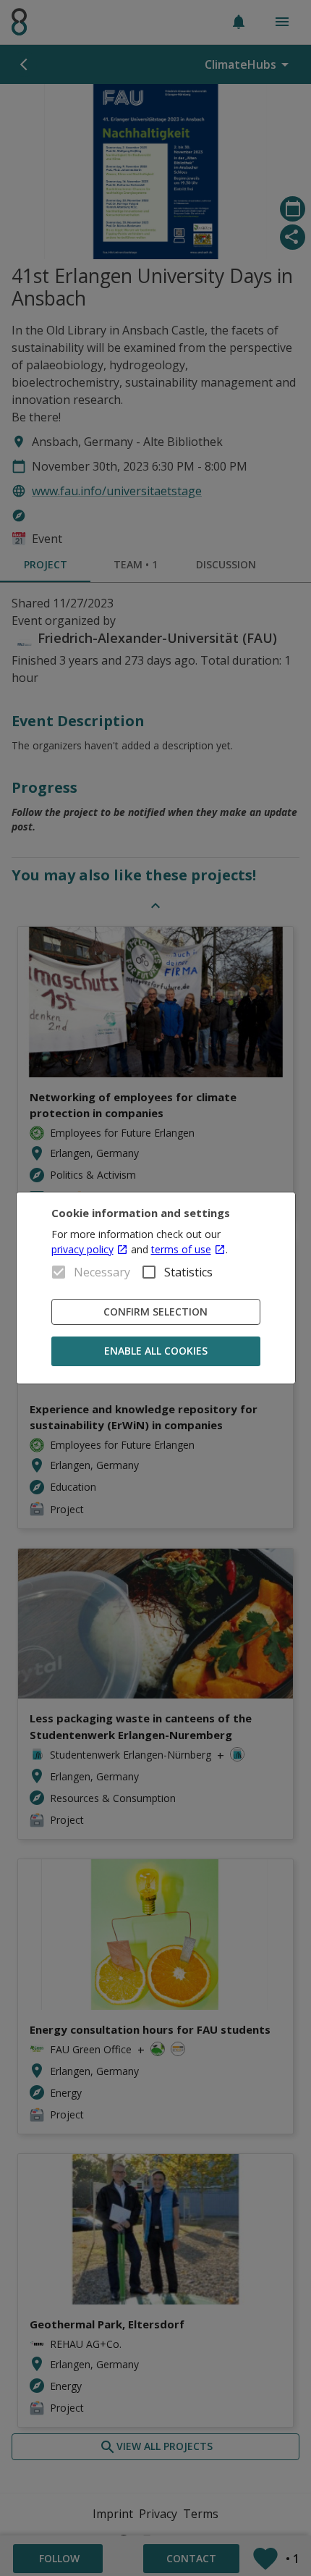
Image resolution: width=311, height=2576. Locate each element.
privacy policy (82, 1249)
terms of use (181, 1249)
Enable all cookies (156, 1351)
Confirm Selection (155, 1312)
